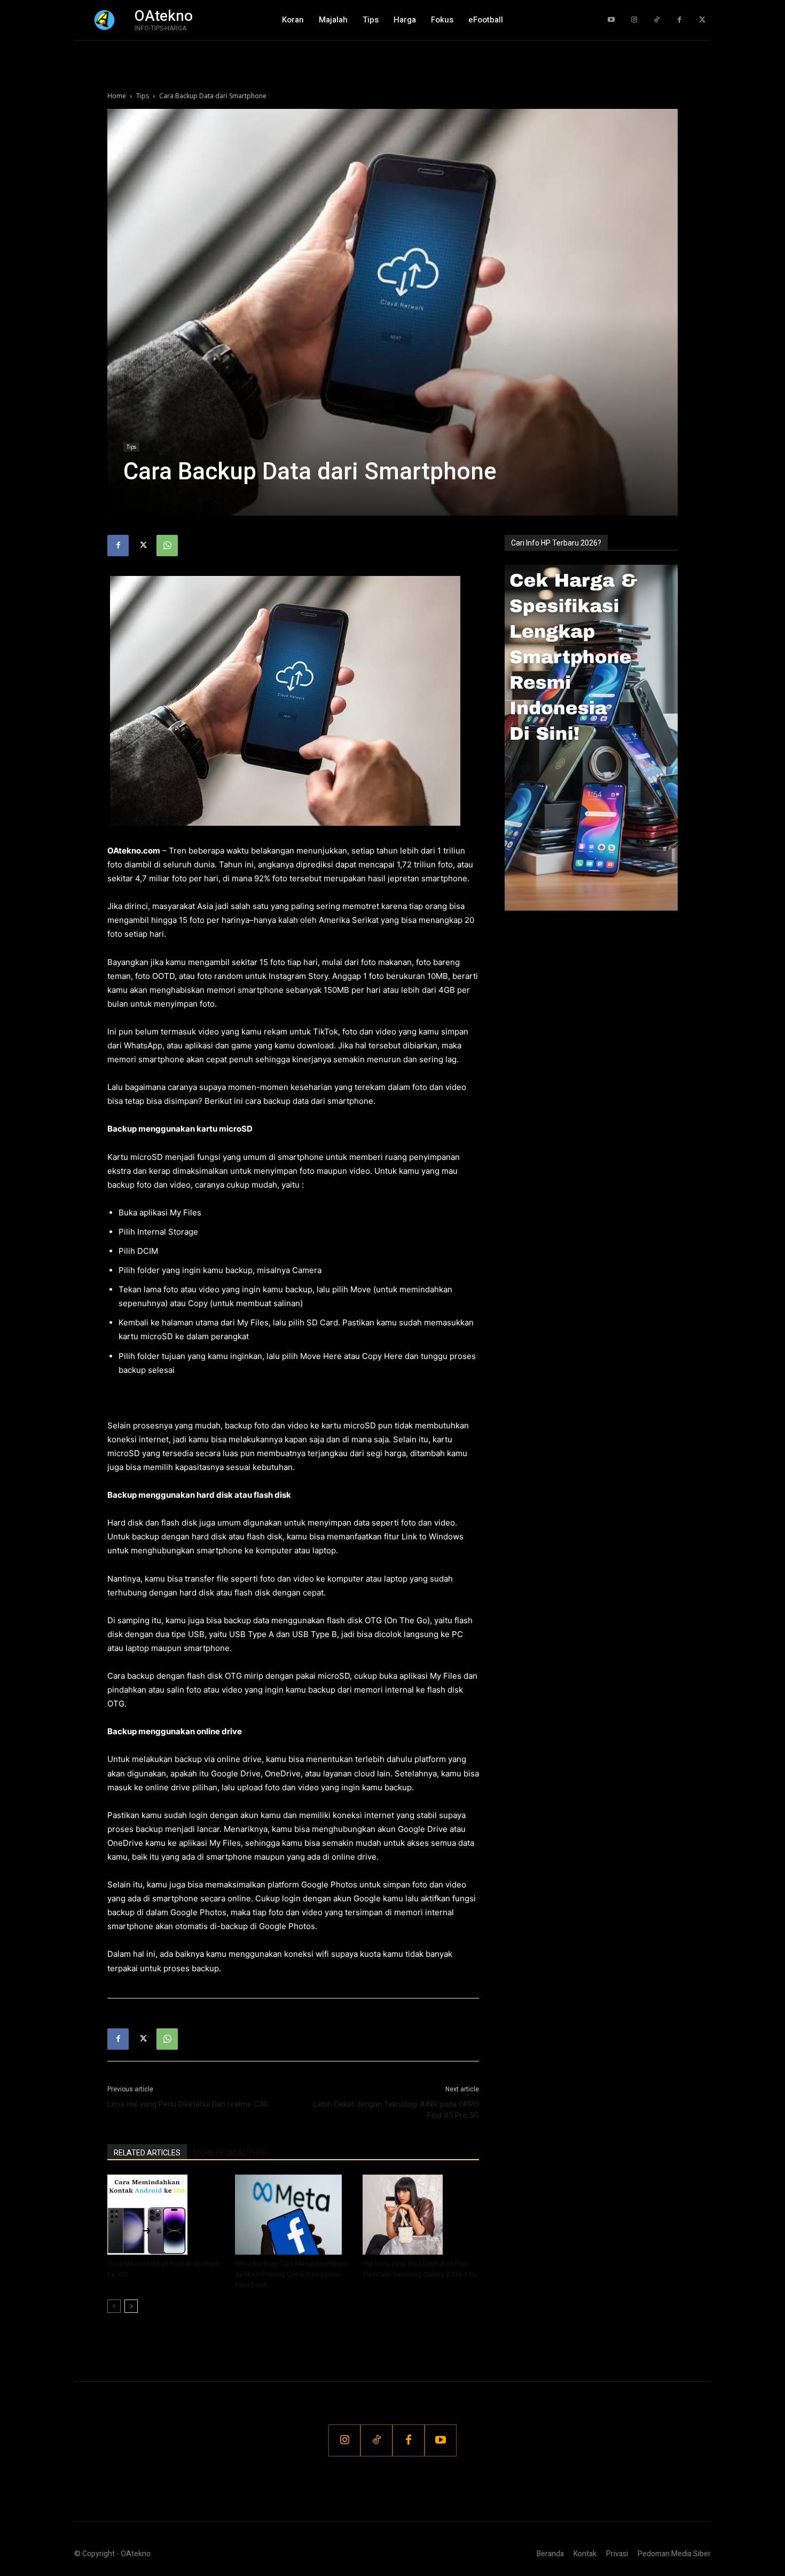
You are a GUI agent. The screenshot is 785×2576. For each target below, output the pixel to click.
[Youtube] (611, 20)
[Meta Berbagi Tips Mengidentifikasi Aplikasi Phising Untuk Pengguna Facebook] (293, 2215)
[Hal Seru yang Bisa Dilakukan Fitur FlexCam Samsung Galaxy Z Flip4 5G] (421, 2215)
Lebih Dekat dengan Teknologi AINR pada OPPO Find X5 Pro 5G (396, 2110)
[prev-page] (114, 2306)
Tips (143, 96)
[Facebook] (680, 20)
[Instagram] (634, 20)
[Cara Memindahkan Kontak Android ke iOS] (166, 2215)
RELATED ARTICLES (147, 2153)
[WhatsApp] (167, 546)
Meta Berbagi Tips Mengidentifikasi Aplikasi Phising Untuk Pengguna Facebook (291, 2274)
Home (117, 96)
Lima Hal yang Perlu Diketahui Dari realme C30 (187, 2104)
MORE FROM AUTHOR (230, 2153)
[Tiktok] (657, 20)
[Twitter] (702, 20)
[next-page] (131, 2306)
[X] (143, 546)
